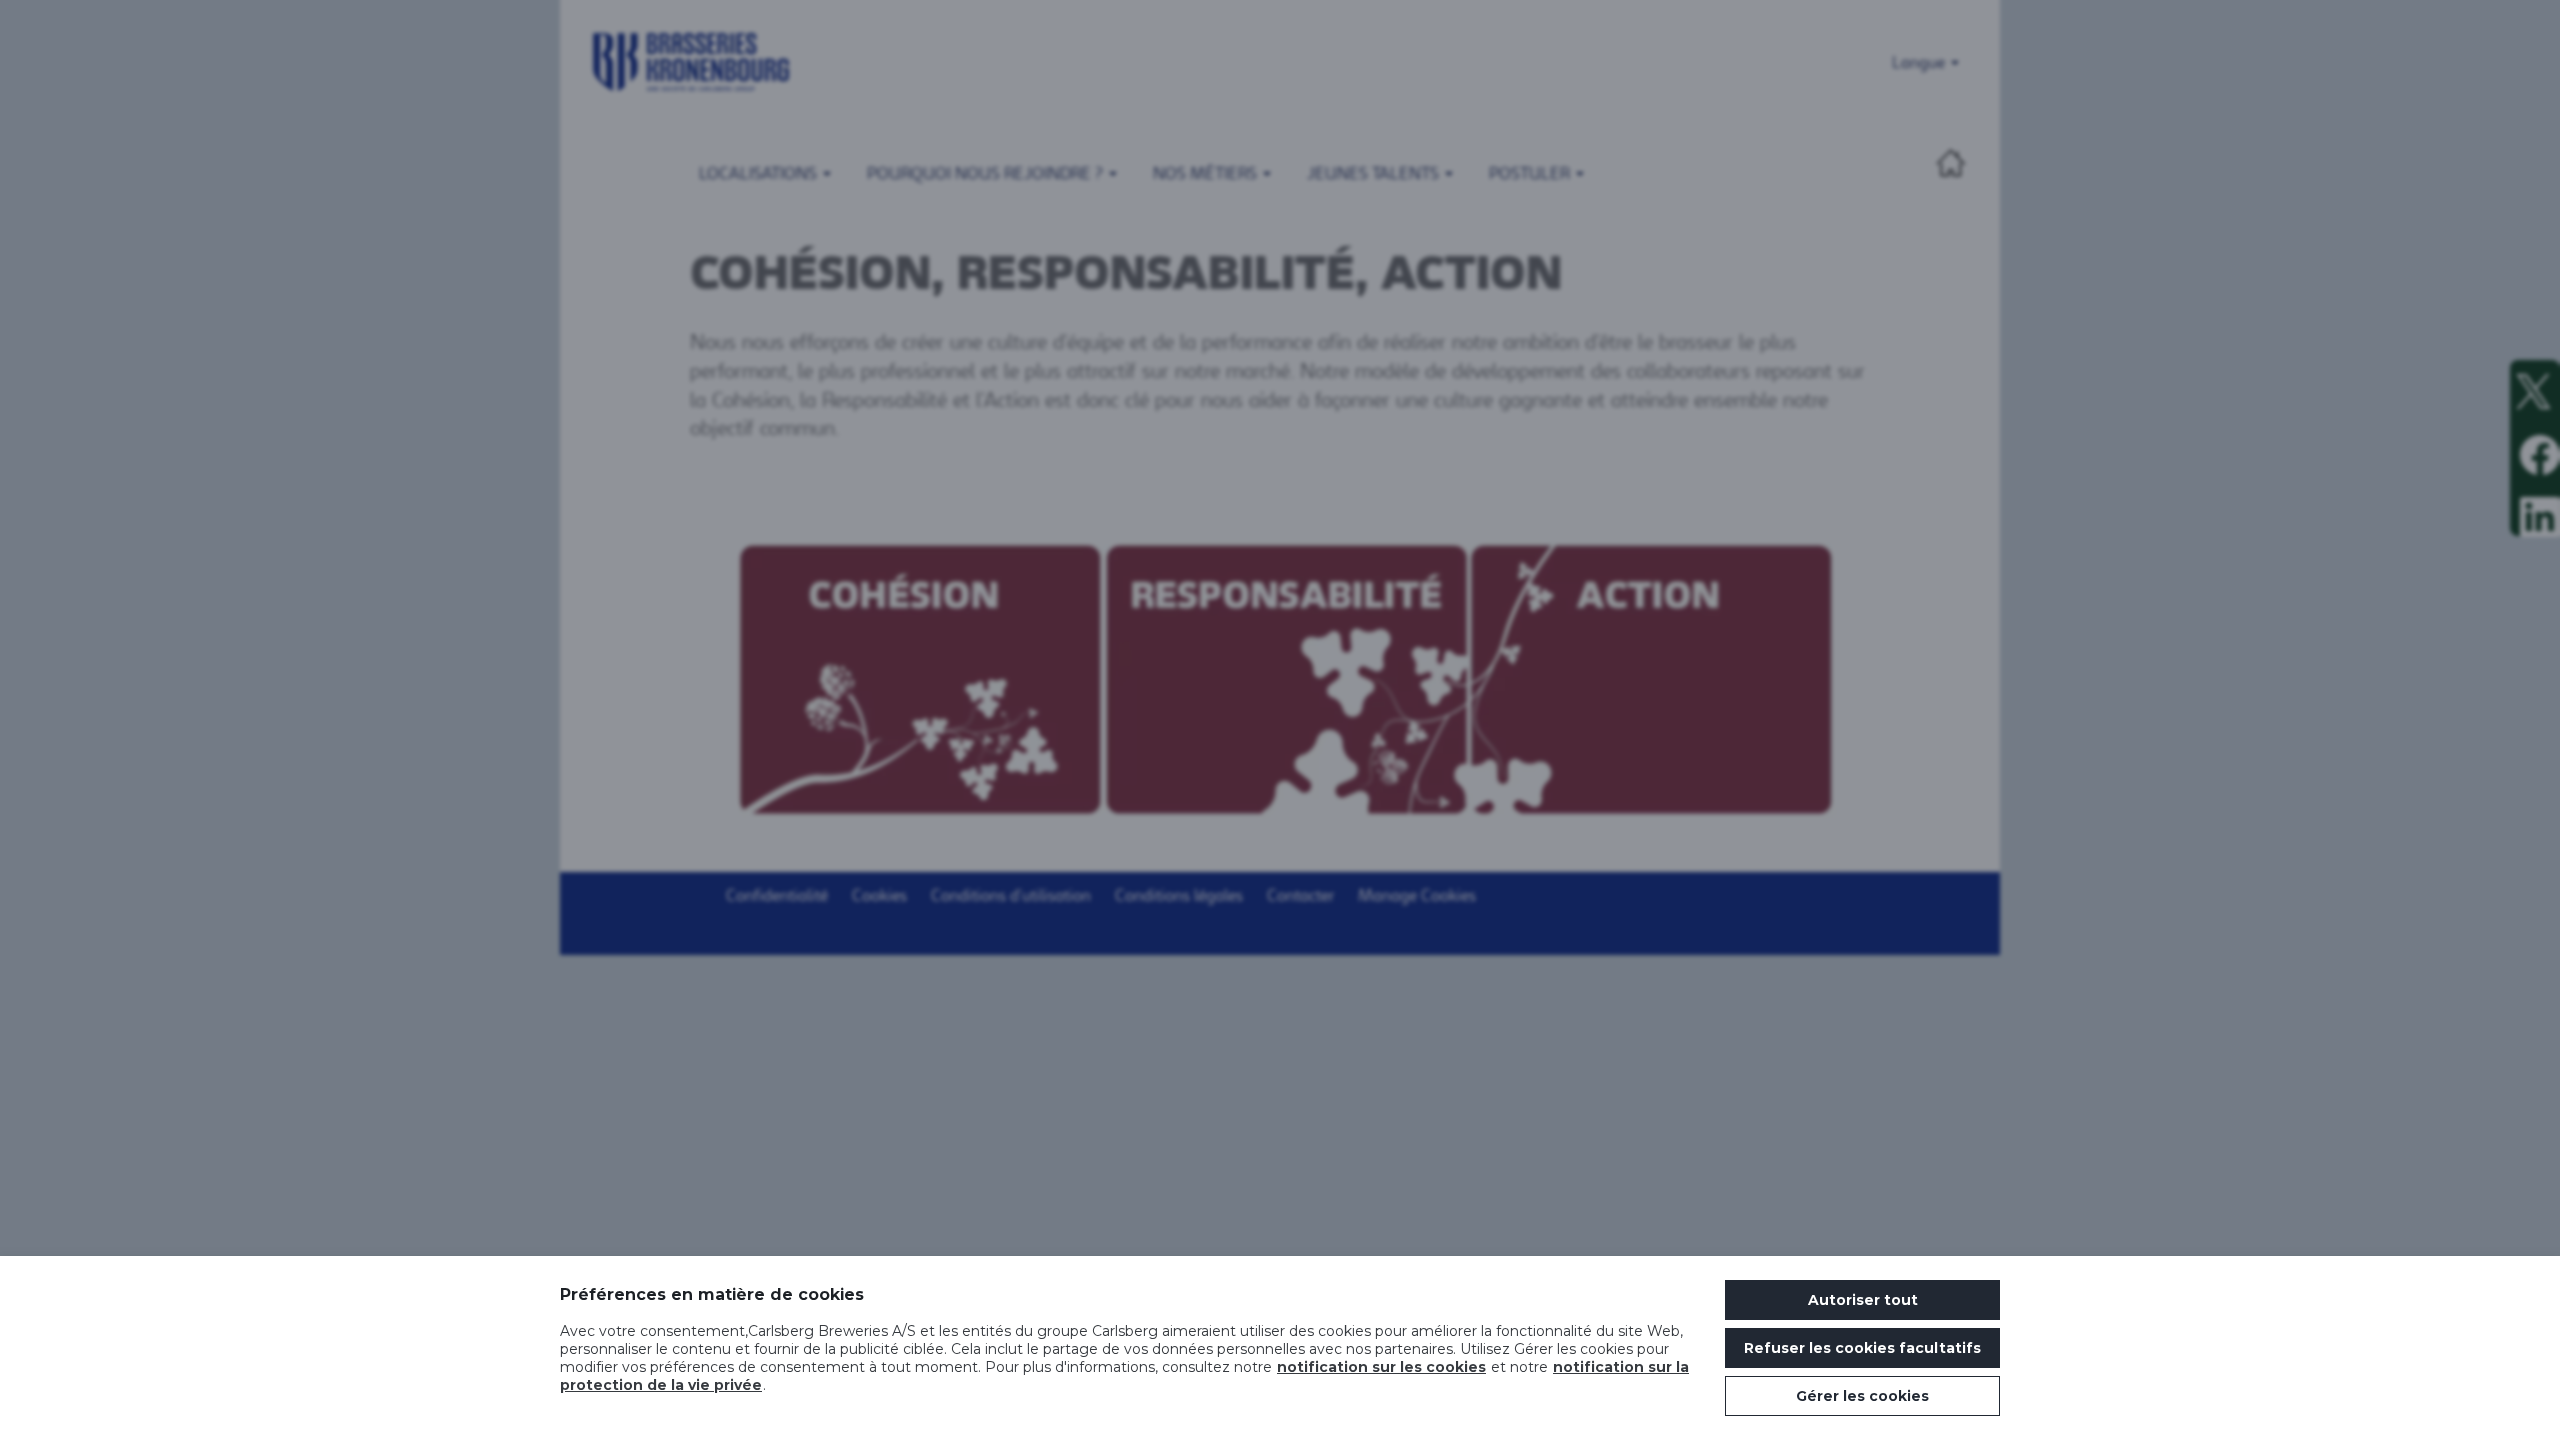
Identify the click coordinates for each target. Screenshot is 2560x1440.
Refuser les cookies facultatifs (1862, 1348)
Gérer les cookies (1862, 1396)
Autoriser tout (1863, 1300)
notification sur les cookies (1381, 1367)
